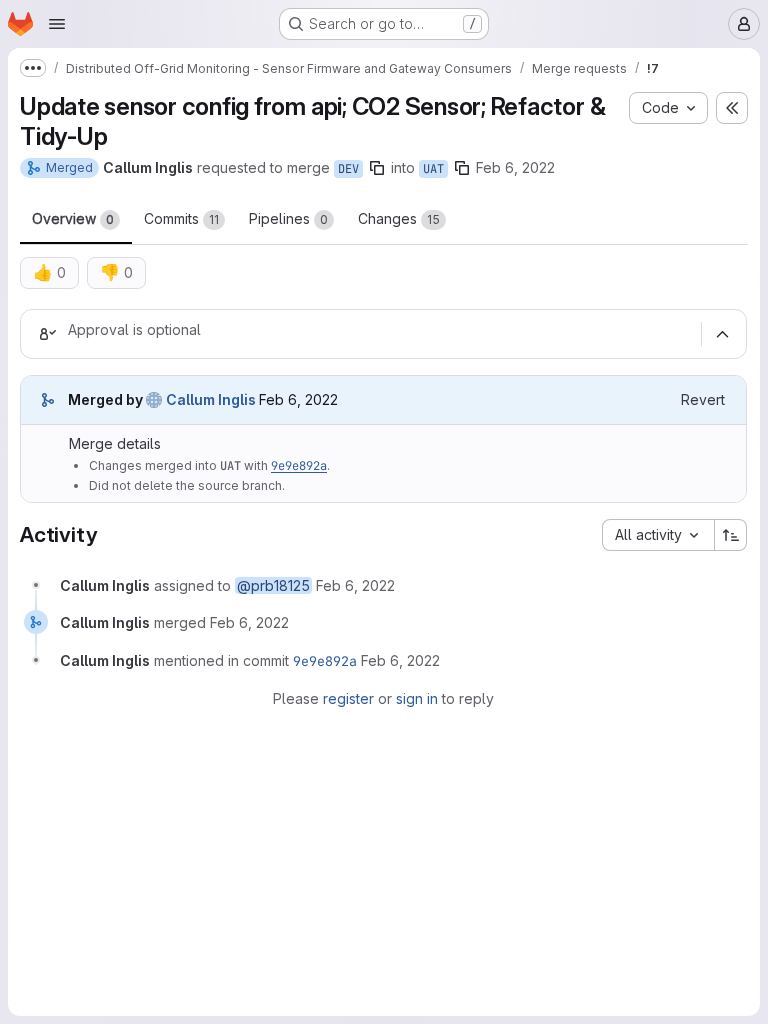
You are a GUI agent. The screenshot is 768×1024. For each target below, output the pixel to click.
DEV (348, 169)
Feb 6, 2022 (515, 167)
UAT (433, 169)
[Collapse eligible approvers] (722, 334)
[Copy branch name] (377, 168)
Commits (181, 218)
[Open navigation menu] (57, 24)
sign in (417, 698)
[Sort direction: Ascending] (731, 535)
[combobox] (658, 535)
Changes (399, 218)
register (348, 698)
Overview (73, 218)
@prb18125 (273, 585)
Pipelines (288, 218)
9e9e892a (299, 466)
